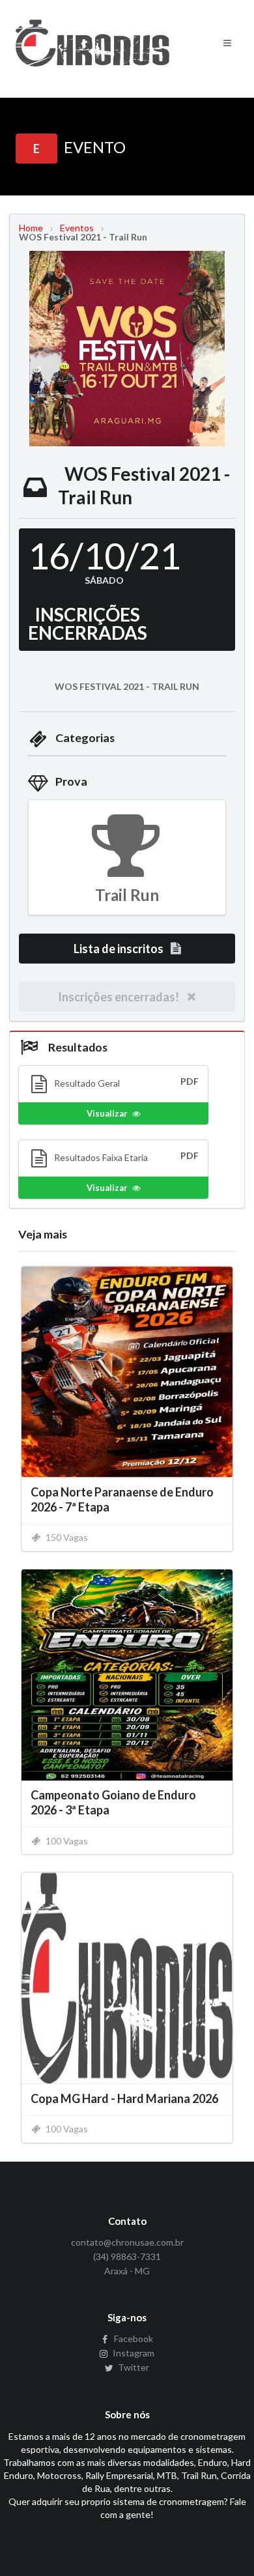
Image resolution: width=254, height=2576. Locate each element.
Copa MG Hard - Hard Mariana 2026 (124, 2098)
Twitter (133, 2367)
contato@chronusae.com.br (127, 2242)
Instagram (133, 2353)
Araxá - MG (127, 2271)
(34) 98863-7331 (127, 2256)
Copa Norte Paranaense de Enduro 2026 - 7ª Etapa (122, 1499)
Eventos (77, 228)
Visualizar (107, 1113)
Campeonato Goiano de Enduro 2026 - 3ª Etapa (113, 1802)
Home (31, 228)
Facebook (133, 2339)
